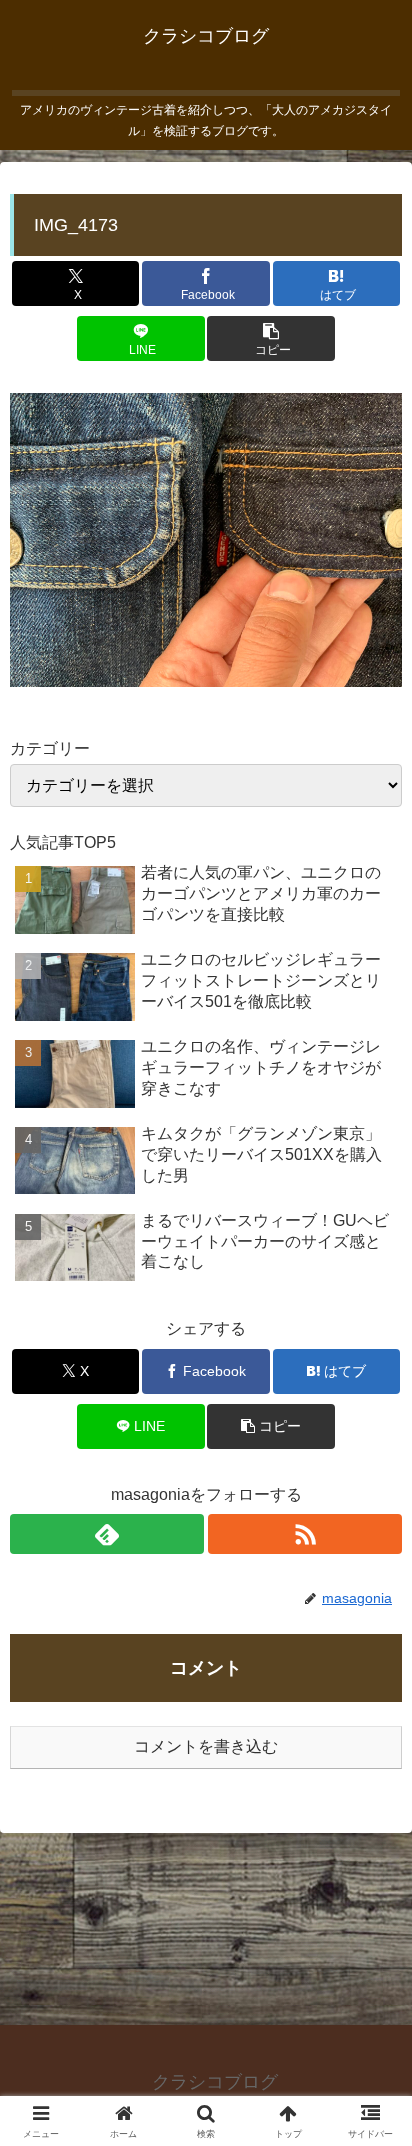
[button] (270, 338)
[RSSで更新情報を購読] (305, 1534)
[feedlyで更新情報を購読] (107, 1534)
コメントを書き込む (206, 1746)
